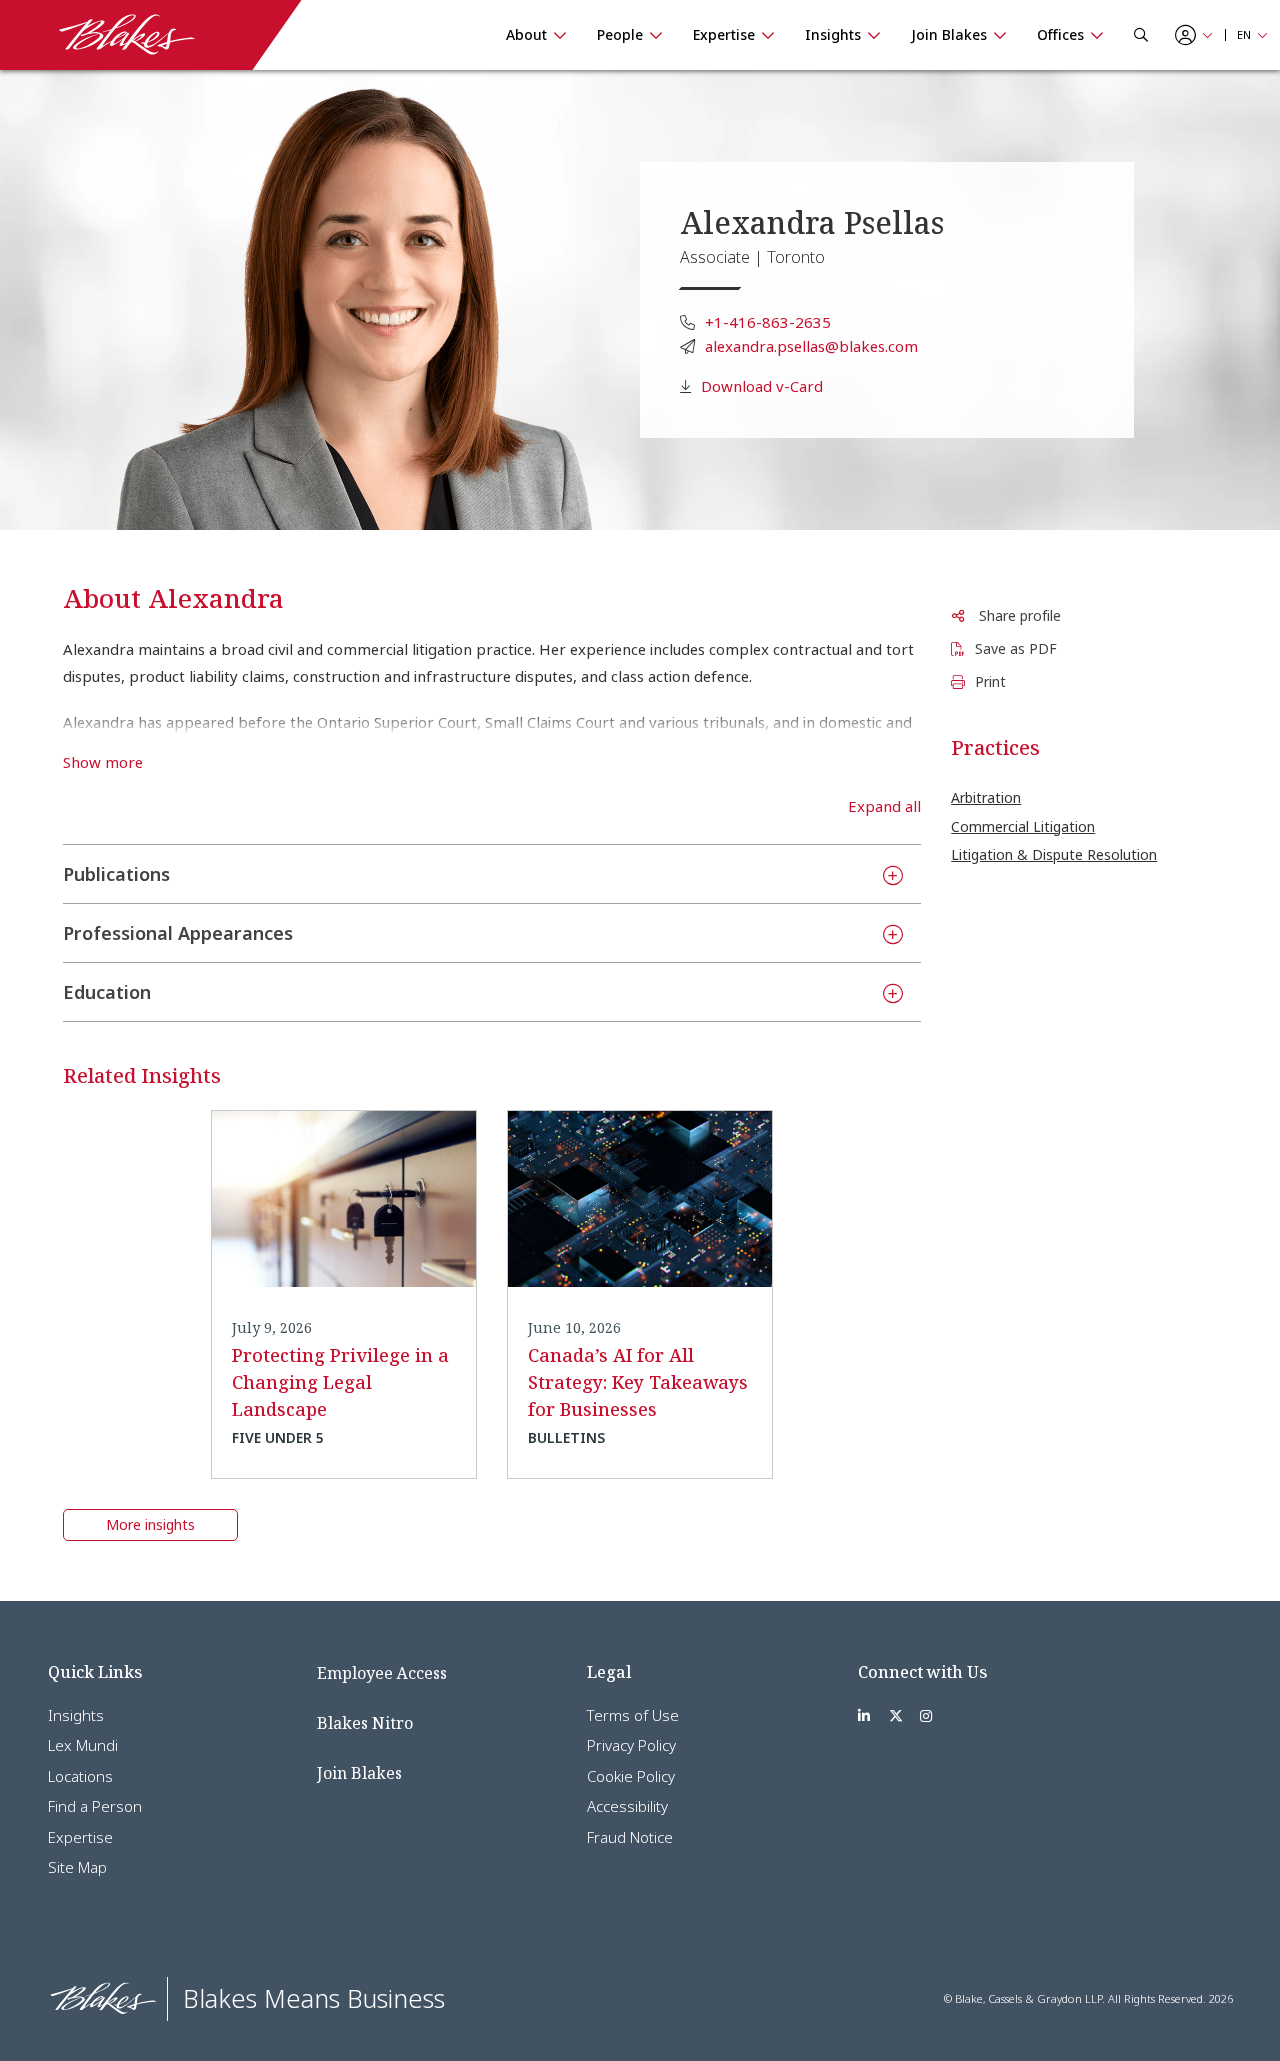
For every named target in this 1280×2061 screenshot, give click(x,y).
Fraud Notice (630, 1837)
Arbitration (986, 797)
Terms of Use (633, 1715)
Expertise (80, 1837)
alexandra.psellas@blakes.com (811, 346)
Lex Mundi (83, 1745)
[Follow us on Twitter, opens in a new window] (896, 1715)
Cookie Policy (631, 1776)
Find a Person (95, 1806)
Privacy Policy (631, 1745)
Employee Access (382, 1673)
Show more (103, 762)
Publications (116, 874)
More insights (150, 1524)
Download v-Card (762, 386)
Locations (80, 1776)
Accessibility (627, 1806)
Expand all (884, 806)
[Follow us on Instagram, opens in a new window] (926, 1715)
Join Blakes (359, 1773)
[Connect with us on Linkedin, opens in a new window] (864, 1715)
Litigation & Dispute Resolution (1054, 854)
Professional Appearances (178, 933)
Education (107, 992)
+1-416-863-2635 (768, 322)
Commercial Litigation (1023, 826)
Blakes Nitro (365, 1723)
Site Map (77, 1867)
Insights (76, 1715)
